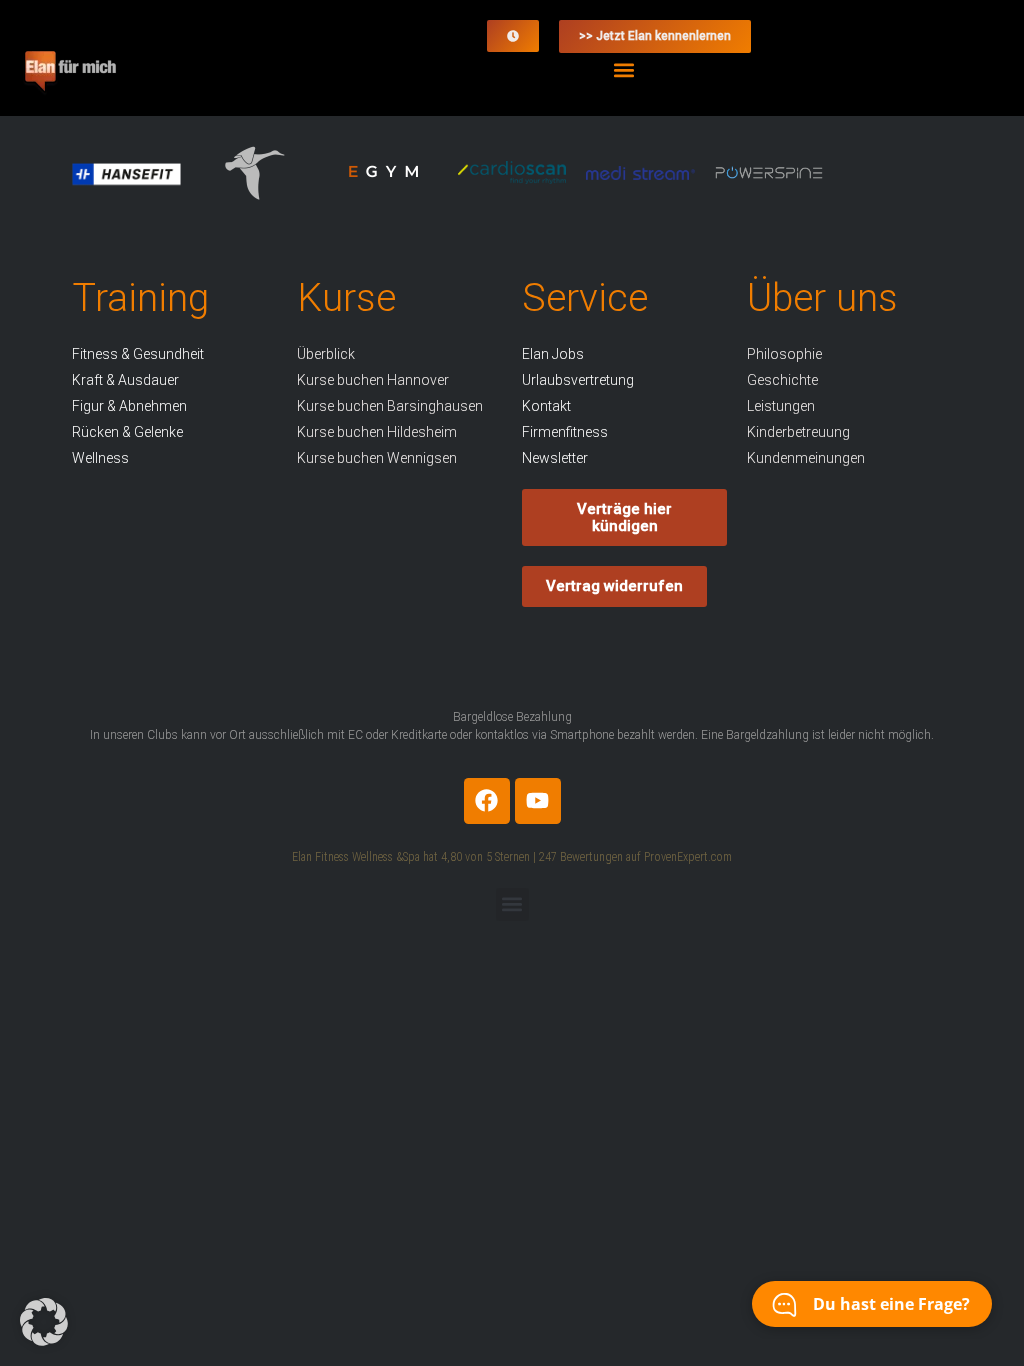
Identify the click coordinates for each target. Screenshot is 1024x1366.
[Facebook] (487, 801)
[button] (624, 69)
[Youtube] (538, 801)
